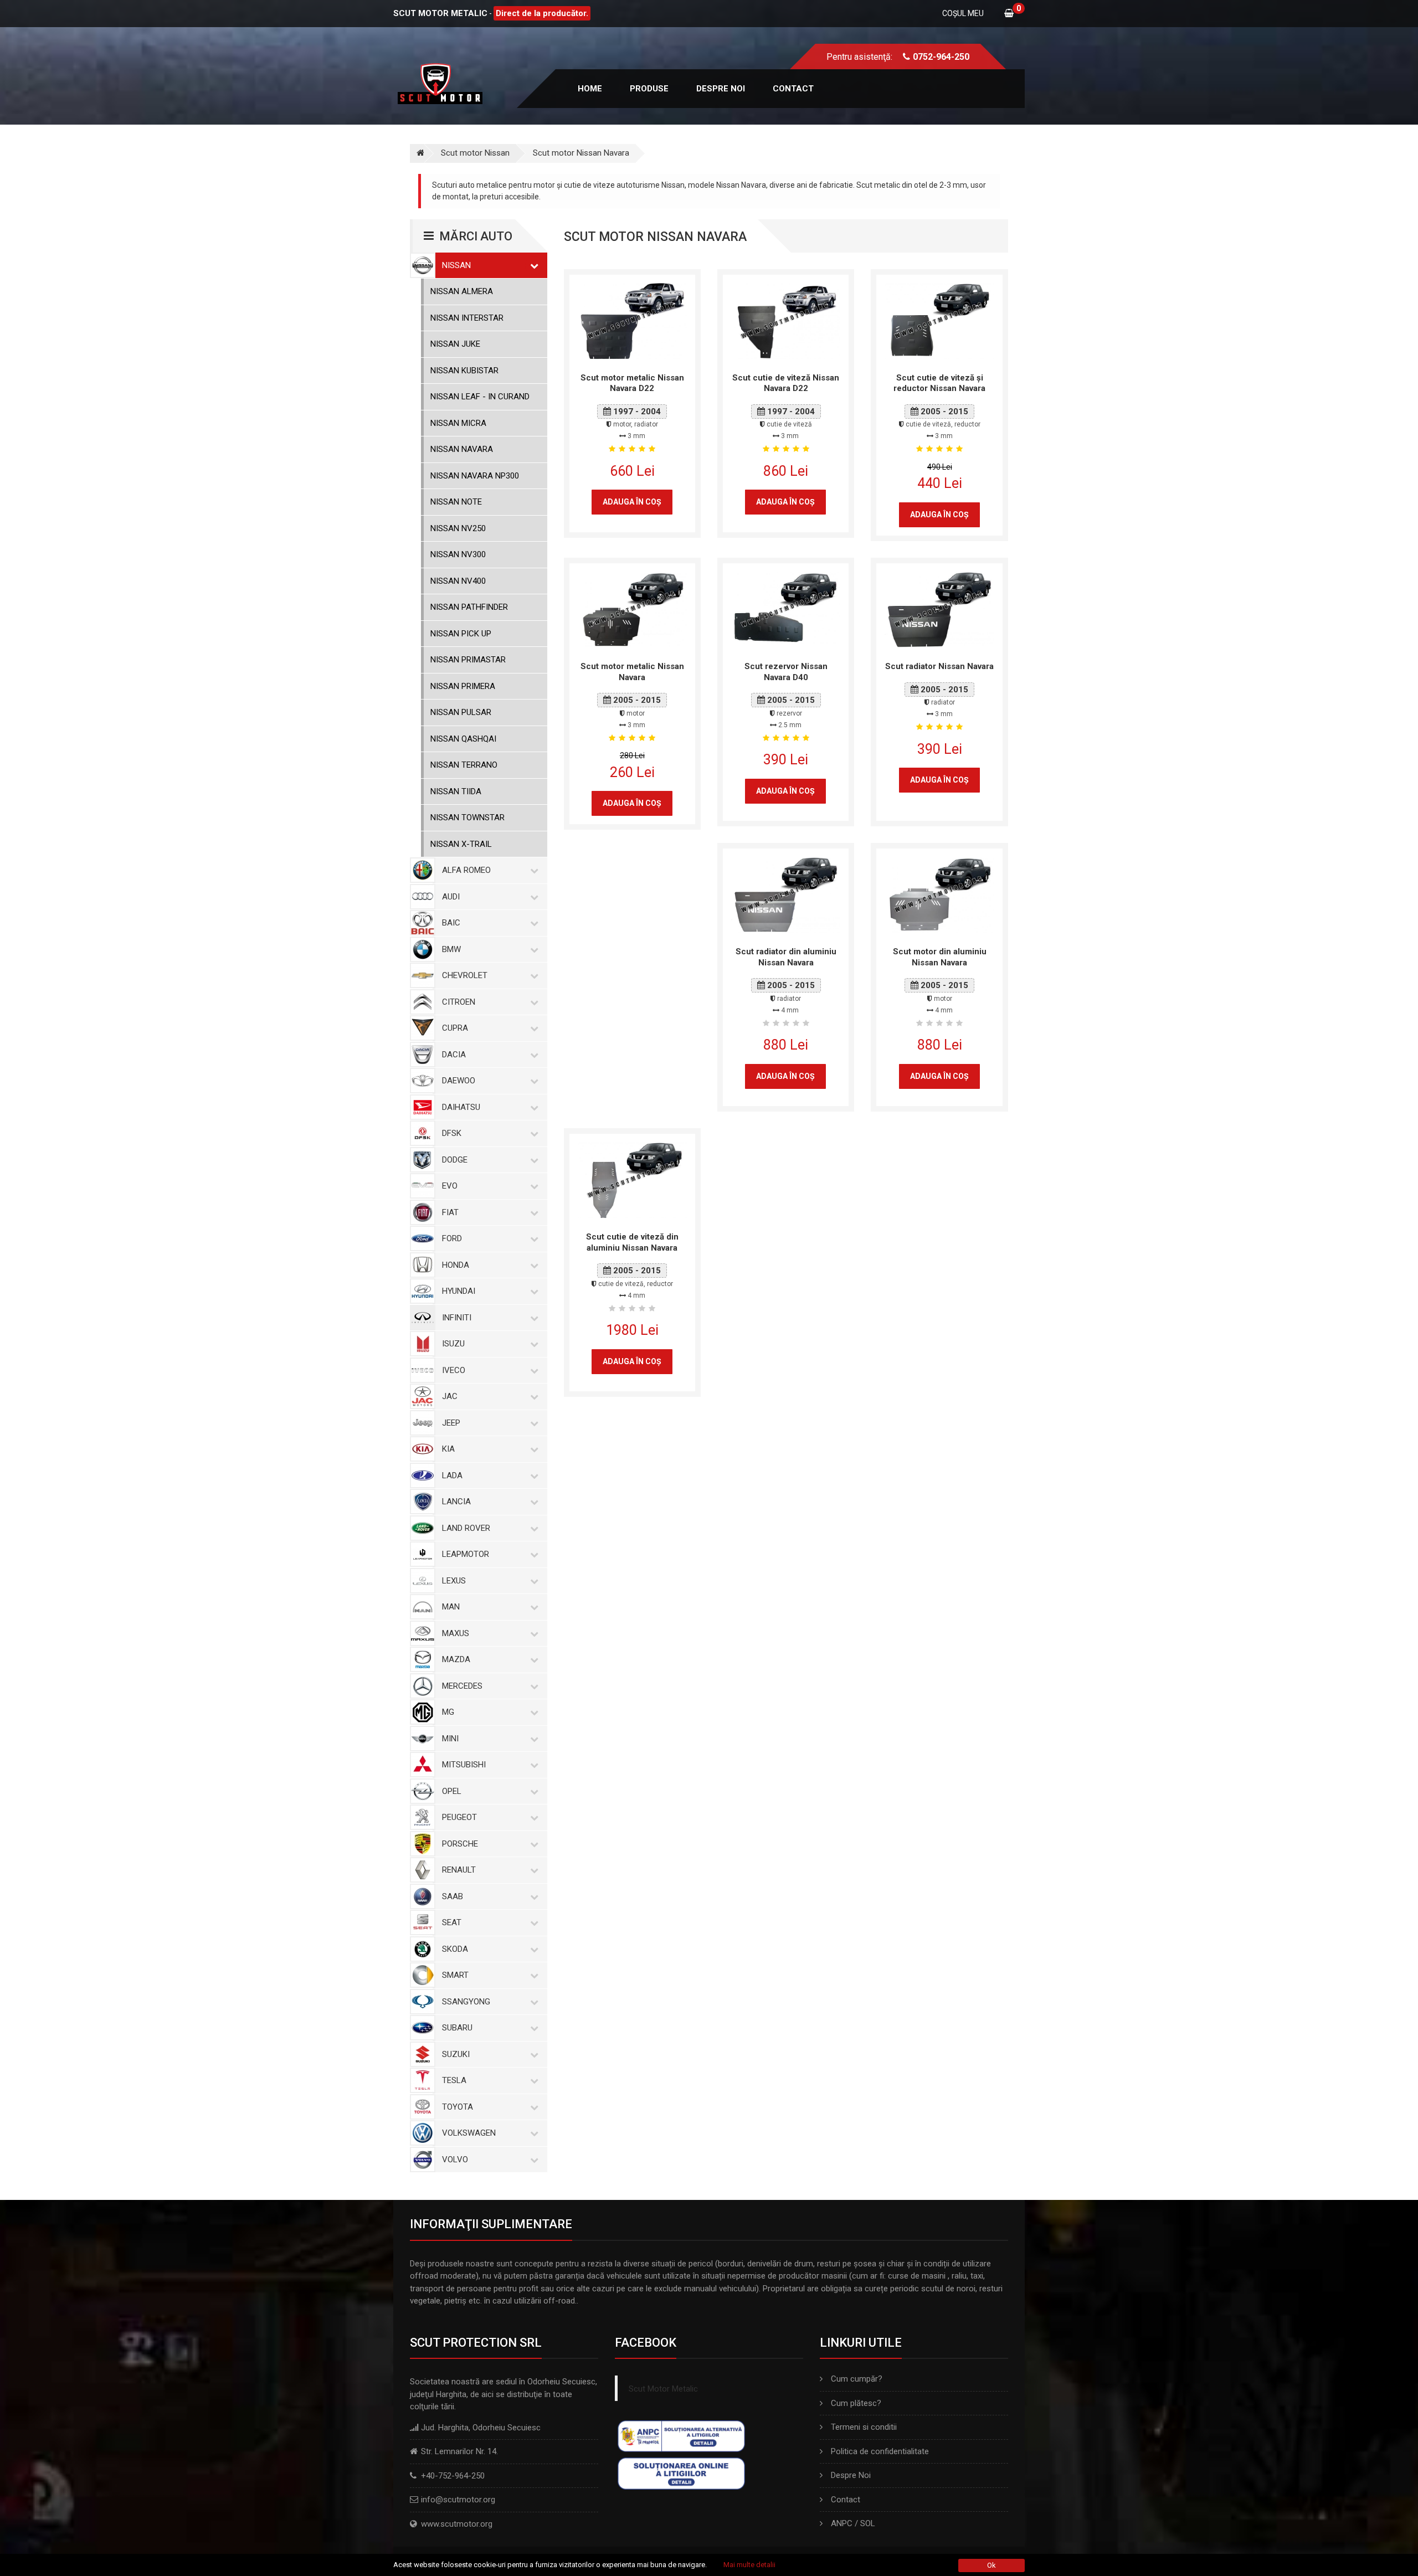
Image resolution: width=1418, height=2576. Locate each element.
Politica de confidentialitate (880, 2451)
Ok (991, 2565)
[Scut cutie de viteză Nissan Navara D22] (786, 320)
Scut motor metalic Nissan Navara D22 (632, 383)
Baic (451, 923)
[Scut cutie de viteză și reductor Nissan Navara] (939, 320)
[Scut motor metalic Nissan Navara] (632, 609)
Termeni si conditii (864, 2427)
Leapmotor (466, 1554)
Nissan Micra (458, 423)
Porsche (460, 1844)
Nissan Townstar (467, 817)
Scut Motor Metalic (663, 2389)
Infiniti (457, 1318)
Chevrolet (465, 975)
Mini (450, 1739)
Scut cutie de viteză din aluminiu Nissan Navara (632, 1242)
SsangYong (466, 2002)
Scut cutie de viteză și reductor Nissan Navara (939, 383)
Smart (455, 1975)
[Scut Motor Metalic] (417, 153)
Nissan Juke (455, 344)
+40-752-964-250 (453, 2476)
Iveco (454, 1370)
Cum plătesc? (856, 2403)
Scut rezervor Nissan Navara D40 (786, 672)
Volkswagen (469, 2133)
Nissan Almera (462, 291)
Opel (452, 1791)
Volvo (455, 2159)
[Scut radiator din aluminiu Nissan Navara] (786, 894)
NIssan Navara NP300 (475, 476)
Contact (793, 89)
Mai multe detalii (749, 2565)
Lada (452, 1475)
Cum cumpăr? (857, 2379)
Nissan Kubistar (464, 371)
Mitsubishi (464, 1765)
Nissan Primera (463, 686)
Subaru (457, 2028)
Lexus (454, 1581)
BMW (451, 949)
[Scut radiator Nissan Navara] (939, 609)
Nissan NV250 (458, 528)
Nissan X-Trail (461, 844)
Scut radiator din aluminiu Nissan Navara (786, 957)
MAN (451, 1607)
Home (590, 89)
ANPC (842, 2523)
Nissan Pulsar (461, 712)
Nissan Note (456, 502)
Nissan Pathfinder (469, 607)
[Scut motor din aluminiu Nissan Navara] (939, 894)
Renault (459, 1870)
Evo (450, 1186)
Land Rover (466, 1528)
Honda (456, 1265)
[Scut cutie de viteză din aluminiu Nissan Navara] (632, 1180)
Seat (452, 1922)
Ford (452, 1238)
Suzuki (456, 2054)
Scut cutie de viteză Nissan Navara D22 (786, 383)
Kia (448, 1449)
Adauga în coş (632, 502)
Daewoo (459, 1081)
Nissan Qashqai (463, 739)
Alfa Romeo (466, 870)
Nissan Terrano (464, 765)
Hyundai (459, 1291)
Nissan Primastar (468, 660)
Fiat (450, 1212)
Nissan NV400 (458, 581)
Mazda (456, 1659)
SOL (868, 2523)
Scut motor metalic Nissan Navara (632, 672)
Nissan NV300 (458, 554)
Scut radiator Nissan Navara (939, 666)
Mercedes (462, 1686)
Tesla (454, 2080)
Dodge (455, 1160)
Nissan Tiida (456, 791)
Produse (649, 89)
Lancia (456, 1502)
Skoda (455, 1949)
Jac (450, 1396)
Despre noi (721, 89)
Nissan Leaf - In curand (480, 397)
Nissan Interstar (467, 318)
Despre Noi (851, 2475)
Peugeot (459, 1817)
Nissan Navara (462, 449)
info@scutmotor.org (458, 2500)
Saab (453, 1896)
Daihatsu (461, 1107)
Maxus (456, 1633)
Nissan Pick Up (461, 634)
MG (448, 1712)
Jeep (451, 1423)
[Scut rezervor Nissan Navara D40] (786, 609)
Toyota (458, 2107)
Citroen (459, 1002)
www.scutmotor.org (457, 2524)
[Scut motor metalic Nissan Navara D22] (632, 320)
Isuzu (453, 1344)
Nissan (456, 265)
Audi (451, 897)
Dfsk (452, 1133)
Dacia (454, 1055)
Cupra (455, 1028)
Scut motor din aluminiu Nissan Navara (940, 957)
